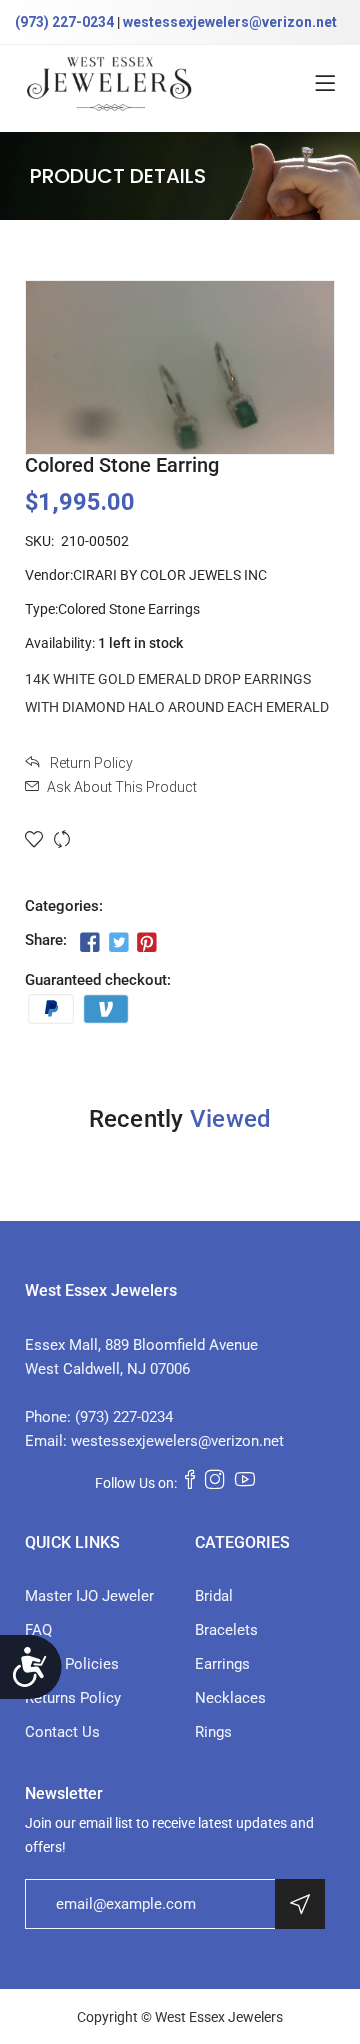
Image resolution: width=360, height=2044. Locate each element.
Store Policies (72, 1664)
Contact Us (62, 1732)
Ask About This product (122, 787)
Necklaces (230, 1698)
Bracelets (226, 1630)
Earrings (222, 1664)
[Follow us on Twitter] (118, 942)
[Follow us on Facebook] (90, 942)
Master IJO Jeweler (89, 1596)
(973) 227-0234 (64, 22)
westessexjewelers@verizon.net (230, 22)
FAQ (38, 1630)
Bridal (214, 1596)
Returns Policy (73, 1698)
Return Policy (90, 763)
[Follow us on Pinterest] (147, 942)
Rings (213, 1732)
